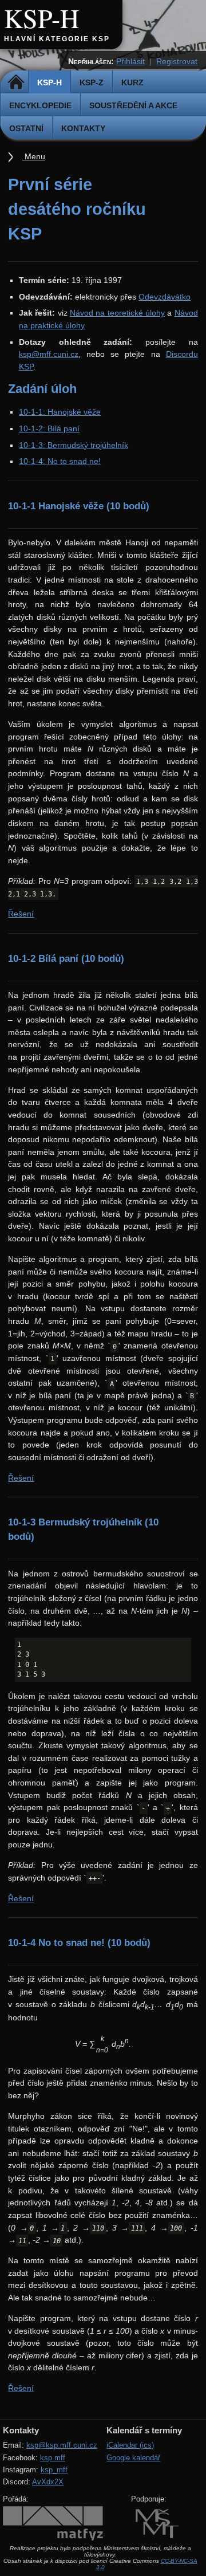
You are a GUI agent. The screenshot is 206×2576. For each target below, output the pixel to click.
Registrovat (177, 61)
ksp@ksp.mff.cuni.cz (62, 2445)
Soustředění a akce (133, 105)
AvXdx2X (48, 2482)
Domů (16, 82)
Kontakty (83, 128)
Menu (34, 156)
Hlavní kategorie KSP (57, 39)
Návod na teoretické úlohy (117, 313)
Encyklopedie (40, 105)
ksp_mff (54, 2470)
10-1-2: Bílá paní (49, 428)
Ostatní (26, 128)
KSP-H (41, 18)
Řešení (21, 914)
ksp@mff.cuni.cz (49, 354)
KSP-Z (92, 82)
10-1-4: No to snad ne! (60, 461)
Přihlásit (130, 61)
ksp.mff (53, 2458)
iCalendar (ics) (130, 2445)
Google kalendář (133, 2458)
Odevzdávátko (165, 297)
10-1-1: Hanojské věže (60, 412)
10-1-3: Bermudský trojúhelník (74, 445)
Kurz (132, 82)
